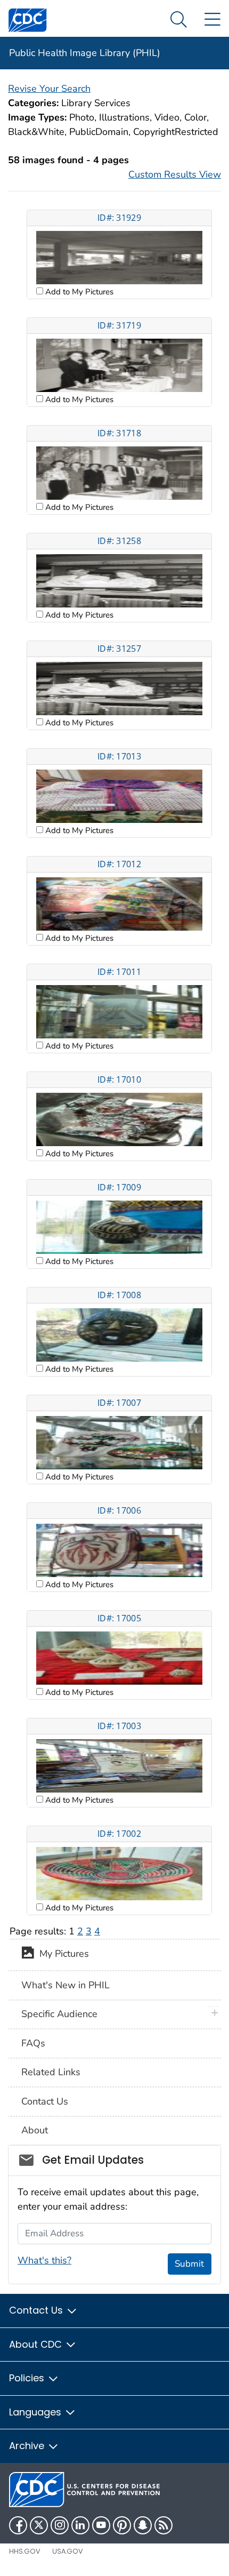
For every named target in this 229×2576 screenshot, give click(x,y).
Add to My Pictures (78, 292)
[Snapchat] (143, 2525)
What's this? (44, 2260)
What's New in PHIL (66, 1985)
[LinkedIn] (80, 2525)
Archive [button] (28, 2446)
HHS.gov (25, 2551)
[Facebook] (18, 2525)
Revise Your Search (49, 89)
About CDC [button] (37, 2344)
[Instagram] (60, 2525)
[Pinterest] (122, 2525)
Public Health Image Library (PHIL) (85, 53)
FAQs (33, 2043)
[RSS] (163, 2525)
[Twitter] (39, 2525)
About (35, 2130)
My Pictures (62, 1954)
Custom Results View (175, 174)
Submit (189, 2264)
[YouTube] (101, 2525)
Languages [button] (36, 2412)
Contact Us (45, 2101)
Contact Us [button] (37, 2310)
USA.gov (68, 2551)
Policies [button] (28, 2378)
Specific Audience (59, 2014)
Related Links (51, 2072)
